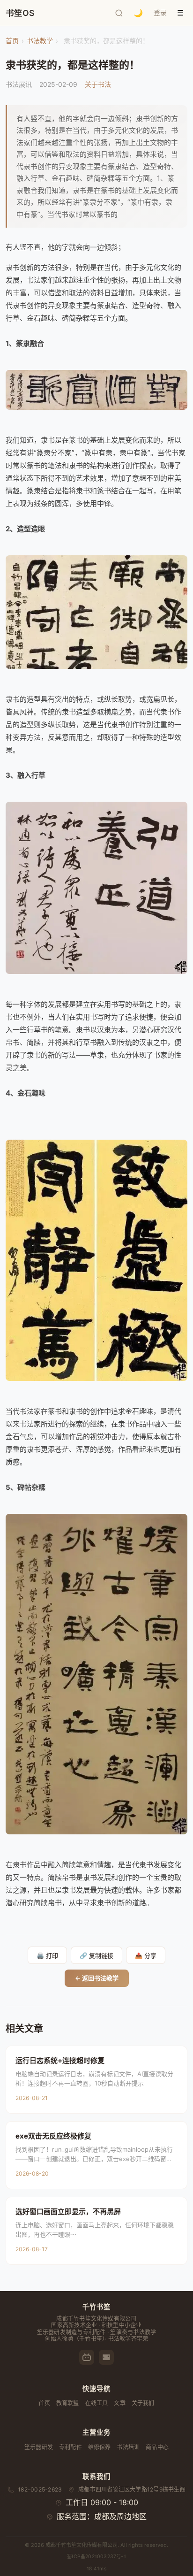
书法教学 (40, 41)
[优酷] (106, 2357)
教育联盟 (68, 2403)
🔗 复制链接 (96, 1956)
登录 (160, 13)
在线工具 (97, 2403)
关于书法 (98, 84)
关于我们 (143, 2403)
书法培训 (128, 2447)
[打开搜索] (119, 13)
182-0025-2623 (40, 2489)
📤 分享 (146, 1956)
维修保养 (100, 2447)
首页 (12, 41)
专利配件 (71, 2447)
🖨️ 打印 (47, 1956)
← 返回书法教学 (97, 1978)
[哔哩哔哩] (87, 2357)
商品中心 (157, 2447)
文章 (119, 2403)
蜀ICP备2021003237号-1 (96, 2557)
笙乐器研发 (39, 2447)
